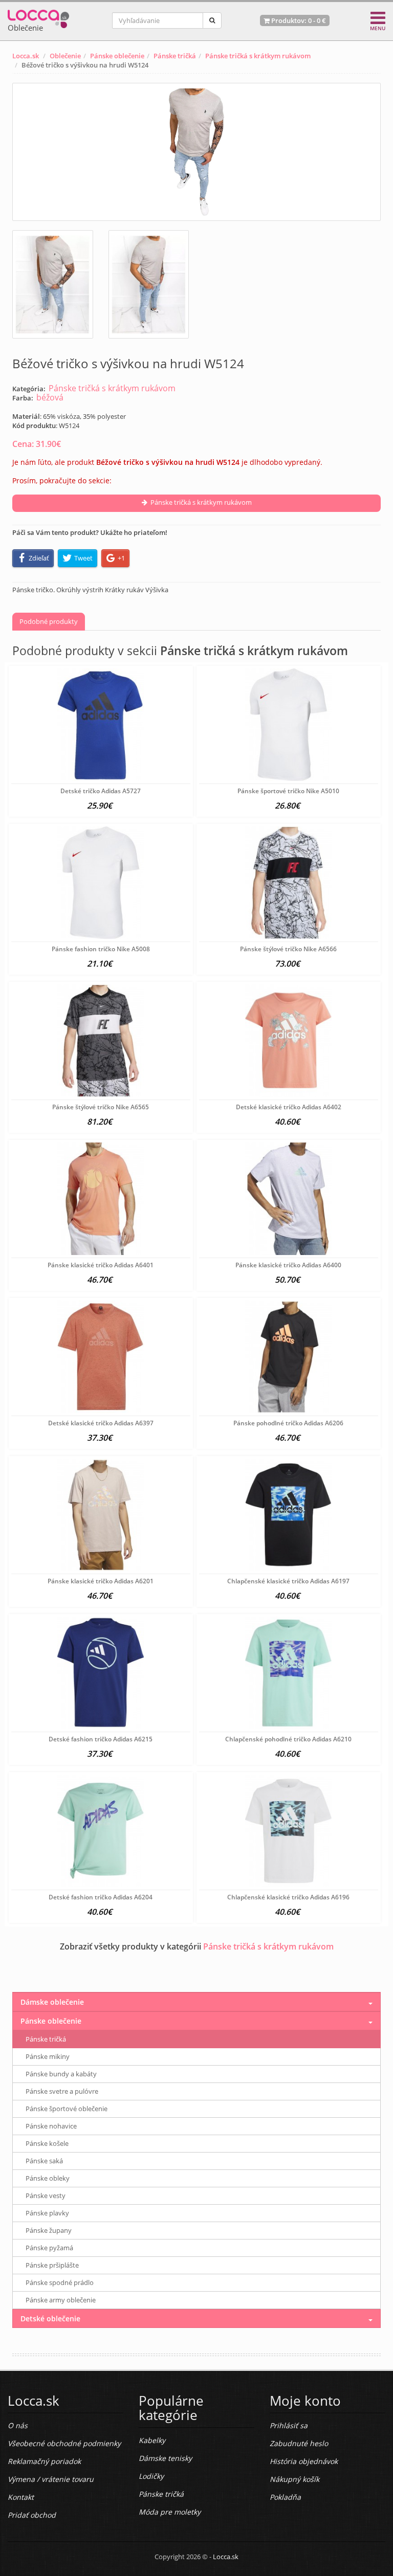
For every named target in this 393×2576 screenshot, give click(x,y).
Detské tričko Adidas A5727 (101, 791)
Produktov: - (298, 20)
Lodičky (151, 2476)
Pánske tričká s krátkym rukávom (258, 56)
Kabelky (152, 2440)
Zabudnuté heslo (299, 2443)
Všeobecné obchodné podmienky (64, 2443)
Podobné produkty (49, 621)
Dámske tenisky (165, 2458)
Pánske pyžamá (49, 2248)
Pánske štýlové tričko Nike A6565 (101, 1107)
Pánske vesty (46, 2196)
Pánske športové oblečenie (67, 2109)
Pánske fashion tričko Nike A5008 (101, 949)
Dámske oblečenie (52, 2002)
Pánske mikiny (48, 2056)
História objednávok (304, 2461)
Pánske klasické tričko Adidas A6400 (288, 1265)
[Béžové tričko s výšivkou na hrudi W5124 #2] (149, 284)
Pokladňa (285, 2497)
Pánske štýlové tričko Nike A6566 (288, 949)
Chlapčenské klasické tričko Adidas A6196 (288, 1897)
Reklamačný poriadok (44, 2461)
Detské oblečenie (50, 2319)
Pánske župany (49, 2230)
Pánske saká (44, 2161)
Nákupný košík (294, 2479)
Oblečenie (65, 56)
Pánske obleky (48, 2178)
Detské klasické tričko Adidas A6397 (101, 1423)
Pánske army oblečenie (61, 2300)
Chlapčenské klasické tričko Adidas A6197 (288, 1581)
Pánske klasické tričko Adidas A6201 (101, 1581)
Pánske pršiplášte (52, 2265)
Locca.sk (26, 56)
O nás (18, 2425)
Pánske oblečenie (117, 56)
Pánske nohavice (51, 2126)
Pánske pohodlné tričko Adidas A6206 (288, 1423)
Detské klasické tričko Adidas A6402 (289, 1107)
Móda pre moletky (170, 2512)
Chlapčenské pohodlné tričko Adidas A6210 (288, 1739)
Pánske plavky (47, 2213)
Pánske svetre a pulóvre (62, 2091)
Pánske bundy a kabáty (61, 2074)
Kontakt (21, 2497)
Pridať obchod (32, 2515)
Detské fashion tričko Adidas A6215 (101, 1739)
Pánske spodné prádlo (60, 2282)
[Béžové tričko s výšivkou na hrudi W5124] (196, 152)
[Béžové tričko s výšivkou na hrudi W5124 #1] (53, 284)
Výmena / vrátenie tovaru (51, 2479)
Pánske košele (47, 2143)
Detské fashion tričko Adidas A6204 (101, 1897)
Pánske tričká (175, 56)
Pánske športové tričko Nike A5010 (288, 791)
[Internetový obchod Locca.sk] (38, 17)
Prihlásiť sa (289, 2425)
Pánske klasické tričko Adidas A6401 (101, 1265)
